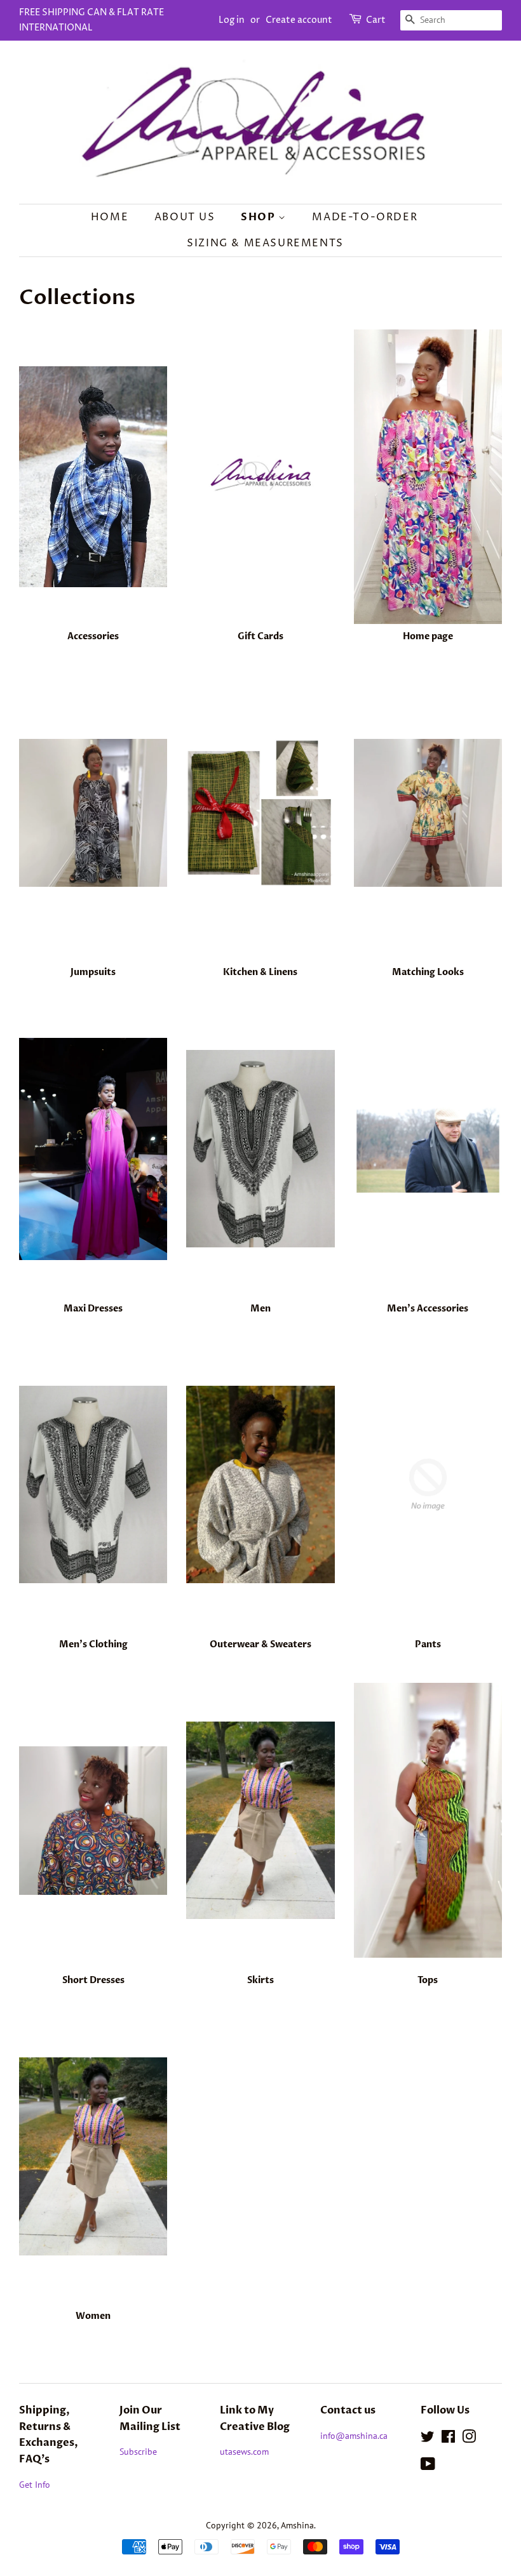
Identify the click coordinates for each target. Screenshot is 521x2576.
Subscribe (138, 2452)
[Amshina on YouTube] (428, 2466)
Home (110, 217)
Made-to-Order (365, 217)
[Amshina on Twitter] (428, 2439)
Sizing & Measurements (265, 243)
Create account (299, 20)
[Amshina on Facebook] (448, 2439)
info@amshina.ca (354, 2436)
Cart (376, 20)
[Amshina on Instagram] (469, 2439)
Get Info (35, 2485)
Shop (260, 217)
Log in (232, 20)
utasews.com (244, 2452)
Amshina (297, 2525)
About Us (185, 217)
